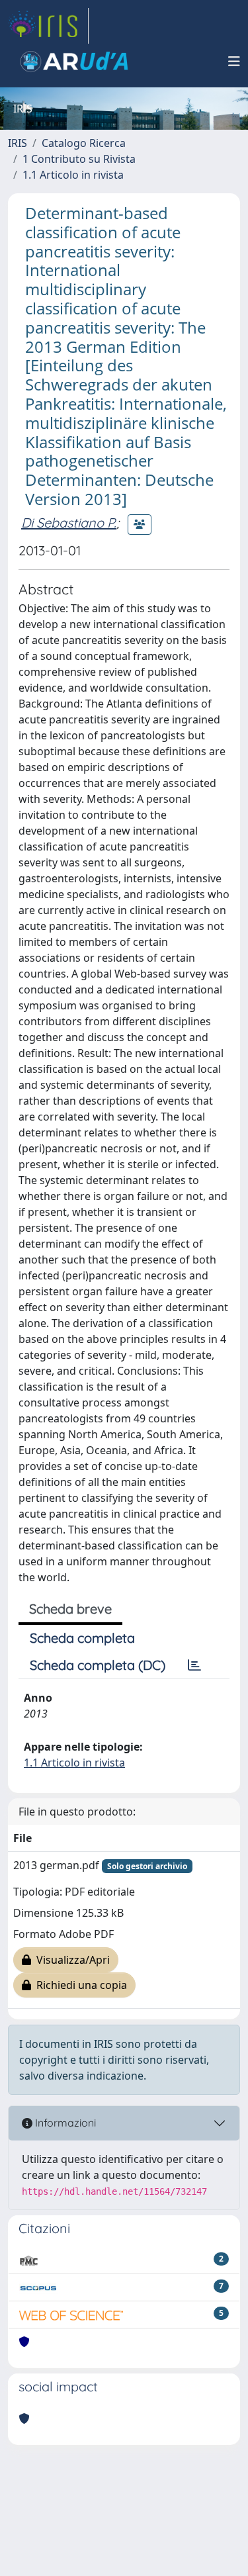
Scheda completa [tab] (82, 1638)
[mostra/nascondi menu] (234, 62)
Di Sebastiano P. (69, 523)
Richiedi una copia (79, 1985)
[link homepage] (48, 26)
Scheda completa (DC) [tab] (98, 1665)
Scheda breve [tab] (70, 1609)
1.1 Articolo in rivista (73, 175)
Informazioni (64, 2123)
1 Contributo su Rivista (79, 159)
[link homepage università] (74, 62)
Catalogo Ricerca (84, 143)
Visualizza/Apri (70, 1960)
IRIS (18, 143)
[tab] (194, 1665)
